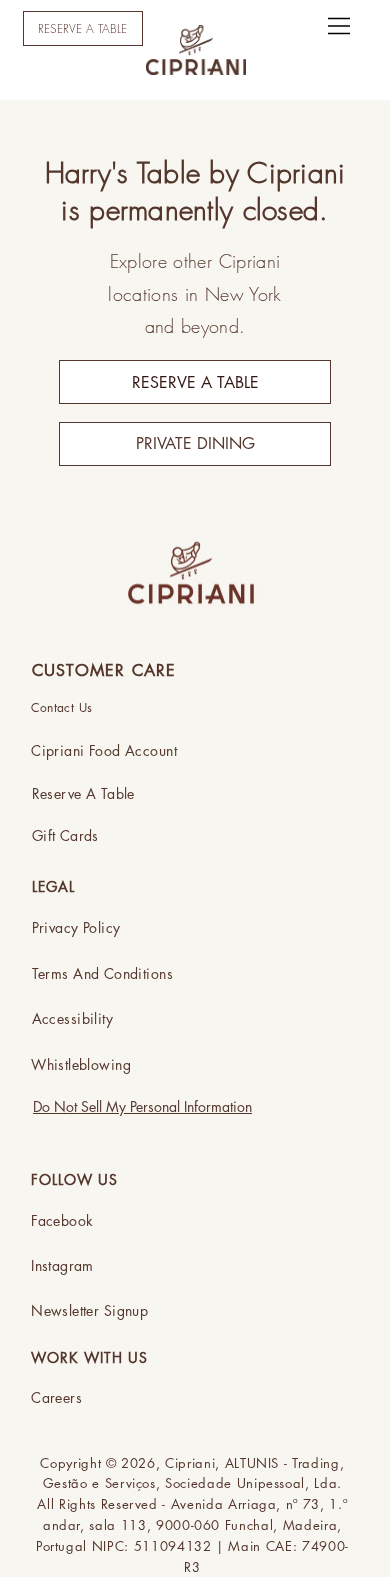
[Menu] (340, 26)
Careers (56, 1397)
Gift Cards (65, 835)
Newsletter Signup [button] (89, 1310)
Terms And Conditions (102, 973)
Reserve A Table (83, 793)
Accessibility (72, 1018)
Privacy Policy (76, 927)
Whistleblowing (81, 1064)
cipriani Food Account (104, 750)
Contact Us (62, 707)
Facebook (62, 1220)
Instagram (62, 1265)
